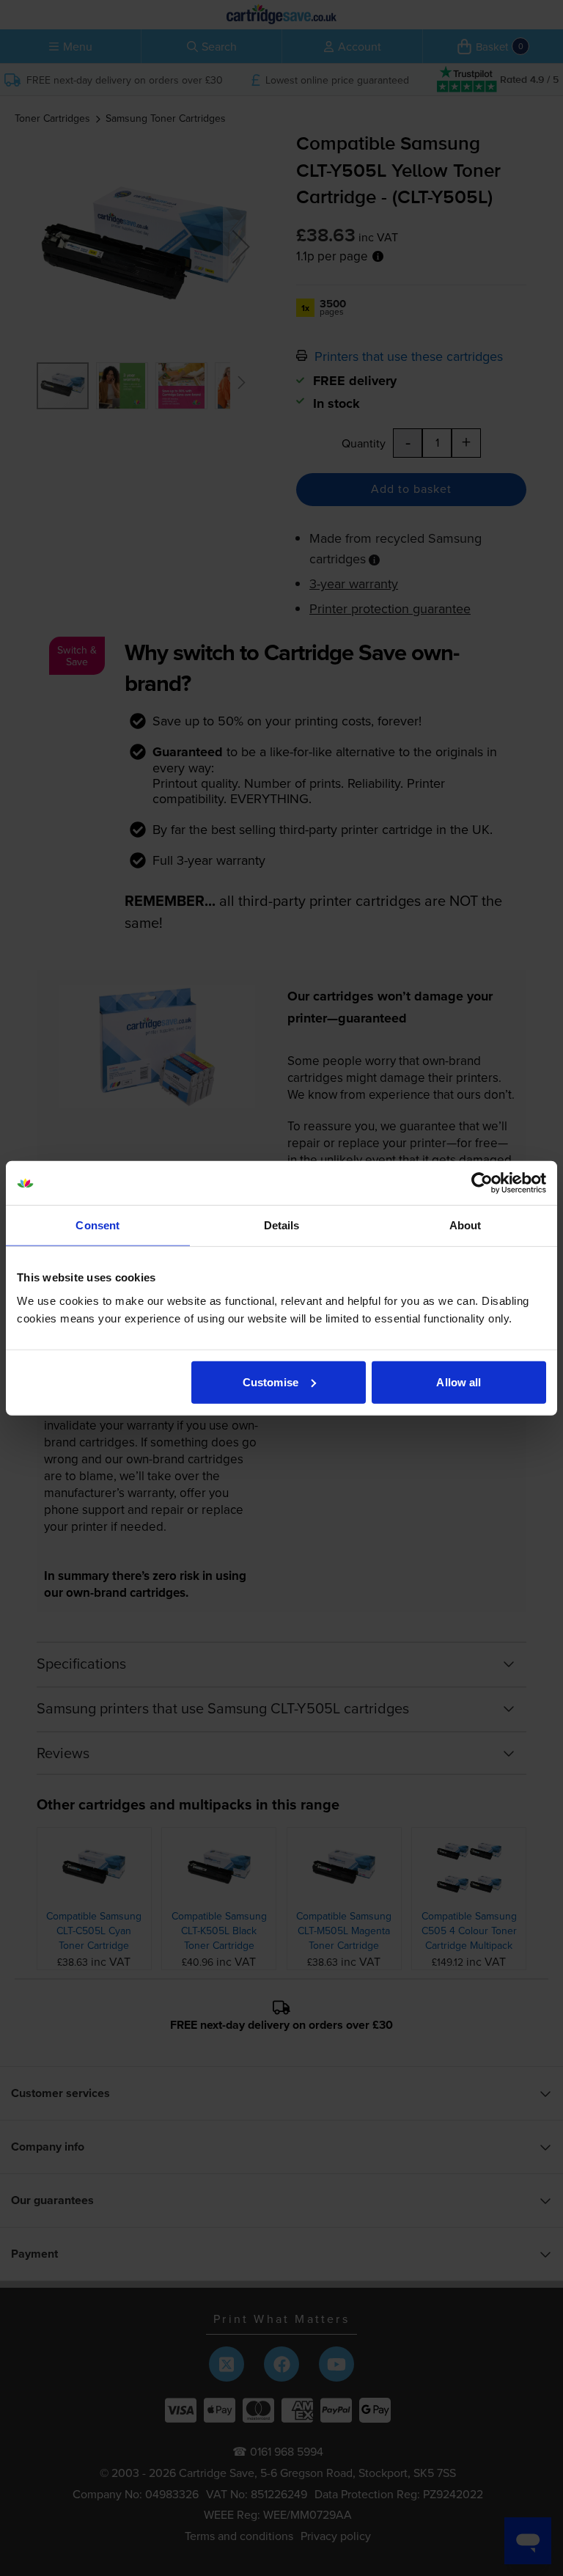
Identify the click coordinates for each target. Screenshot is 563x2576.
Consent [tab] (97, 1225)
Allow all (459, 1382)
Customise (271, 1382)
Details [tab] (282, 1225)
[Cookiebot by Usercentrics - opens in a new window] (482, 1183)
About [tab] (466, 1225)
